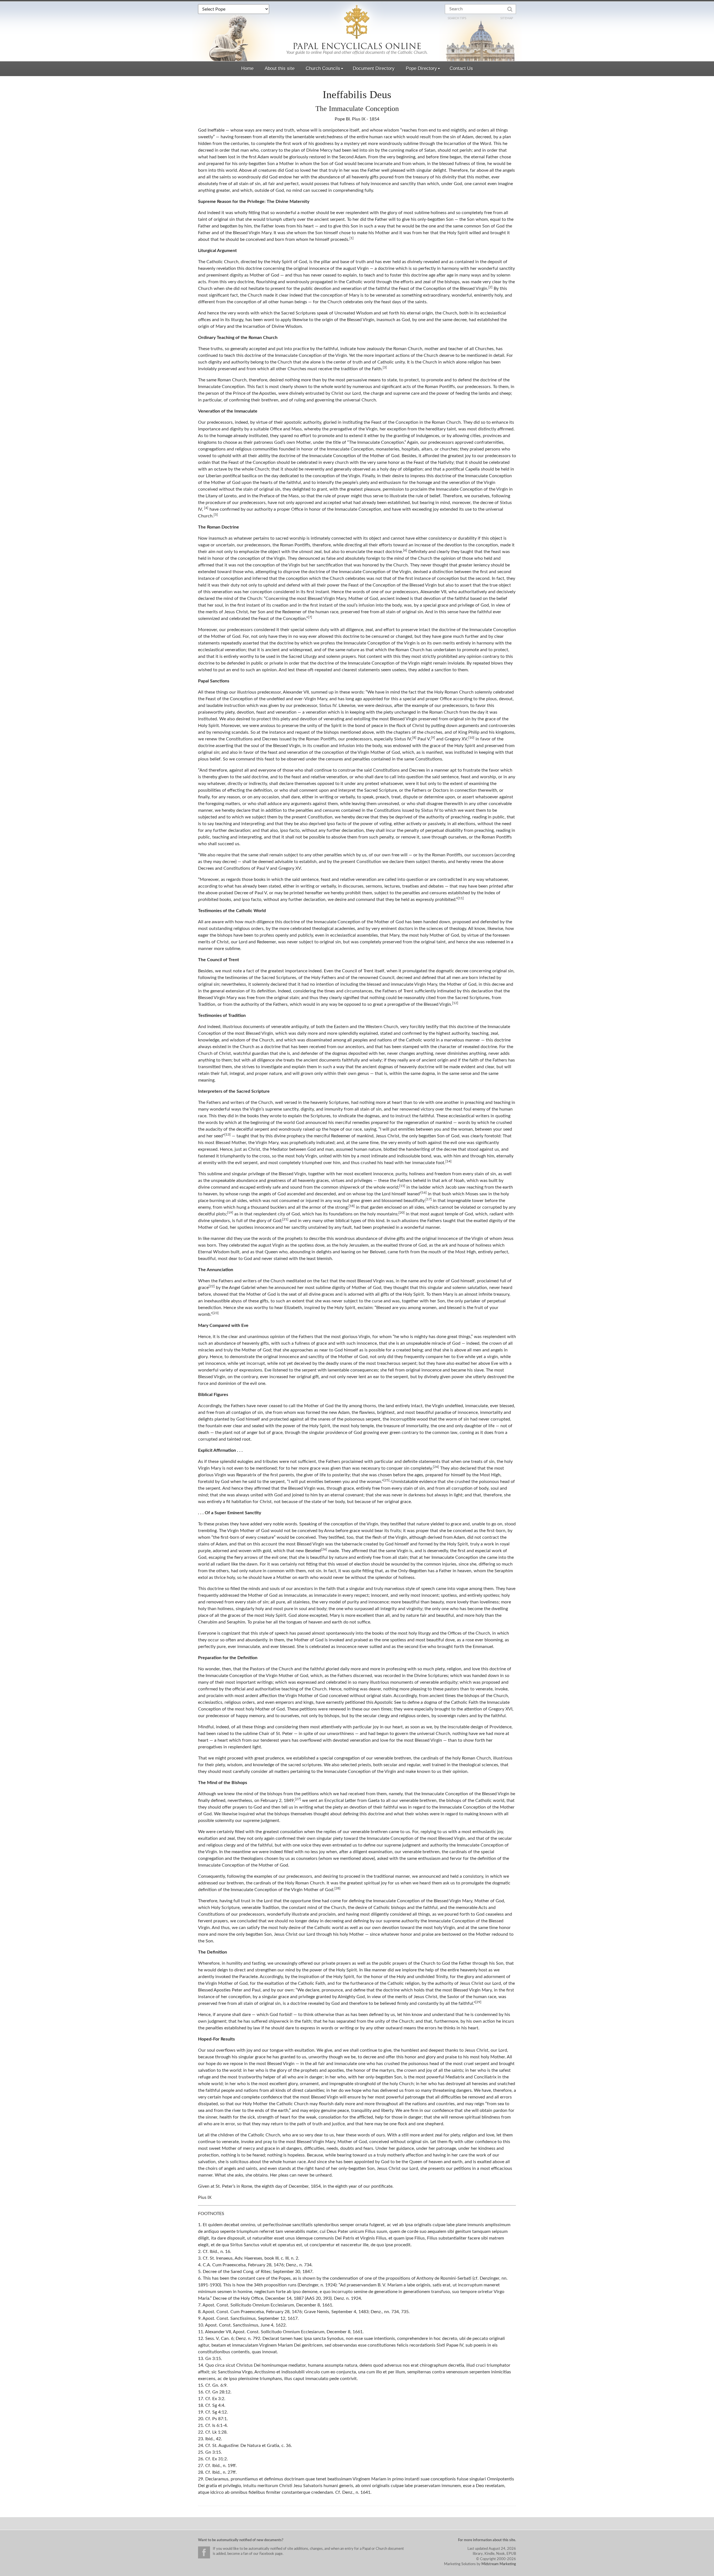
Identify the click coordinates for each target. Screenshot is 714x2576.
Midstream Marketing (499, 2564)
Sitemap (507, 18)
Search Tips (457, 18)
